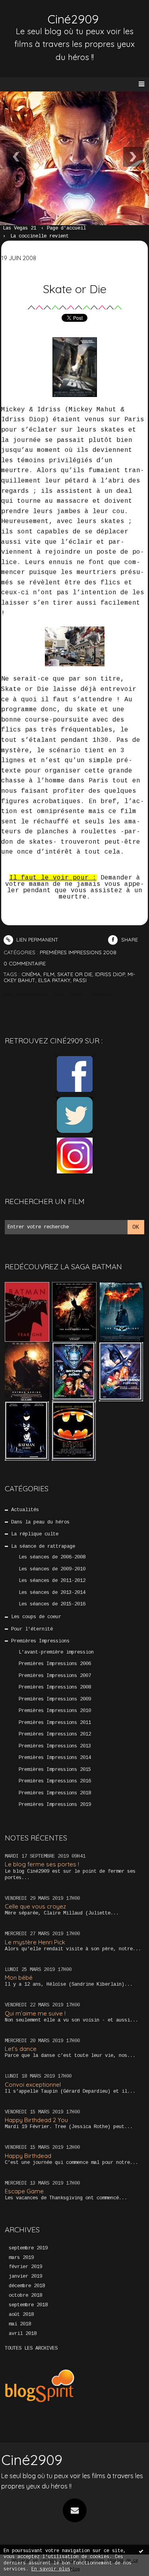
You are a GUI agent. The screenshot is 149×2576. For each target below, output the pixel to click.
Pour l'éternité (32, 1629)
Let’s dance (21, 2049)
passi (80, 980)
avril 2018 (23, 2334)
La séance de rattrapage (43, 1547)
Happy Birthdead (28, 2156)
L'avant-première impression (56, 1652)
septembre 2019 (28, 2248)
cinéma (31, 974)
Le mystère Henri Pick (35, 1942)
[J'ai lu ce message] (141, 2551)
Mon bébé (19, 1978)
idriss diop (110, 974)
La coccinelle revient (40, 236)
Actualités (25, 1510)
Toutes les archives (31, 2348)
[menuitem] (23, 229)
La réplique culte (35, 1534)
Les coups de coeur (36, 1617)
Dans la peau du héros (40, 1522)
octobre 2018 (25, 2296)
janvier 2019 (25, 2276)
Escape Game (24, 2191)
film (49, 974)
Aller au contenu (36, 14)
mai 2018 (20, 2324)
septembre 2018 (28, 2305)
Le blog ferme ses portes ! (42, 1864)
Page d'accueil (66, 228)
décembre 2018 (27, 2286)
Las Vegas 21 (19, 228)
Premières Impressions (40, 1641)
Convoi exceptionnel (33, 2085)
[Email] (75, 2510)
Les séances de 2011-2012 (52, 1581)
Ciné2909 (73, 19)
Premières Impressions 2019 (55, 1805)
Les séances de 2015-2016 (52, 1604)
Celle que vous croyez (35, 1906)
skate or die (75, 974)
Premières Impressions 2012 (55, 1734)
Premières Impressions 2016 (55, 1781)
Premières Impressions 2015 (55, 1770)
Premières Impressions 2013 (55, 1746)
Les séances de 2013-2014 (52, 1593)
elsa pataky (54, 980)
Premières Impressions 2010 (55, 1711)
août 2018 (21, 2315)
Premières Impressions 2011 (55, 1723)
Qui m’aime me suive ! (35, 2013)
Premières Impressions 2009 (55, 1699)
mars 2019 (21, 2258)
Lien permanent (37, 940)
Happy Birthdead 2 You (36, 2120)
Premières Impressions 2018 (55, 1793)
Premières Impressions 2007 (55, 1676)
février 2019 (25, 2267)
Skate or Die (75, 289)
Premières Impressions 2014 (55, 1758)
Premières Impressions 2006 (55, 1664)
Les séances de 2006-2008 (52, 1557)
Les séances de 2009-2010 (52, 1569)
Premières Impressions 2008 (55, 1687)
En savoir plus (51, 2569)
